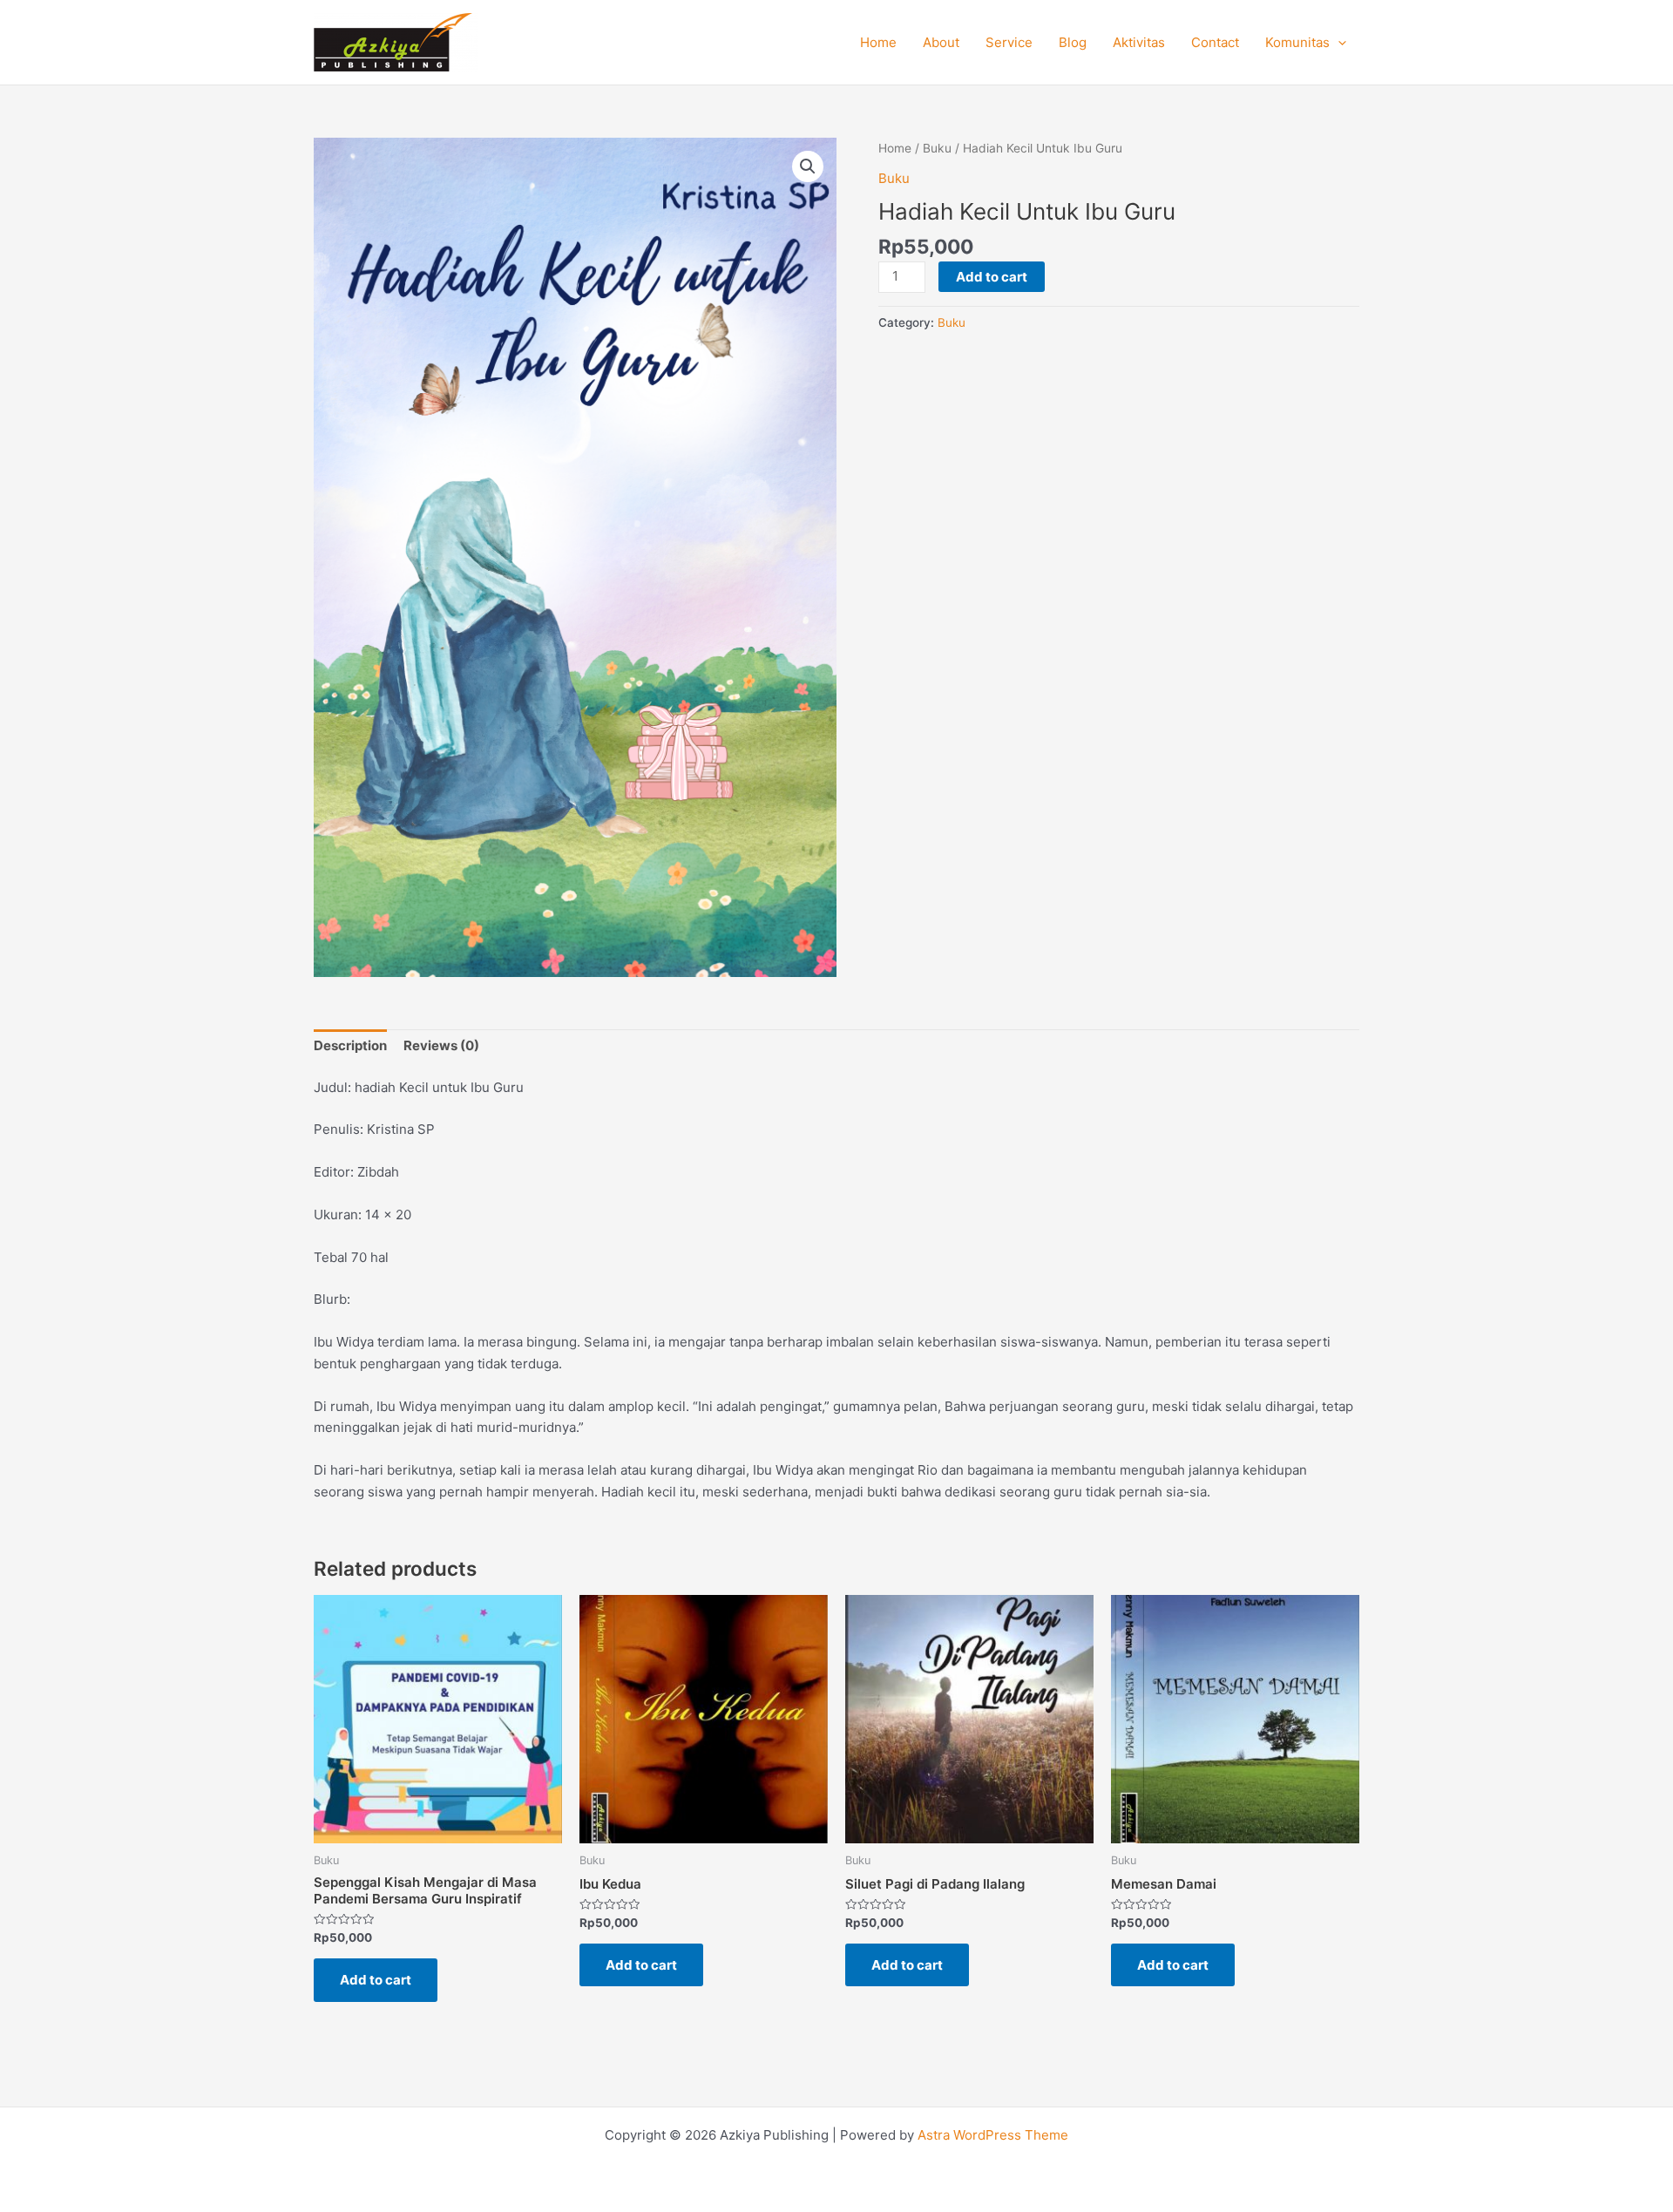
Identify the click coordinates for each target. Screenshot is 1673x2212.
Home (878, 42)
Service (1009, 42)
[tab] (350, 1047)
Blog (1073, 42)
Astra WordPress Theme (993, 2135)
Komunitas (1297, 42)
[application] (1338, 43)
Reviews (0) (441, 1045)
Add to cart (992, 277)
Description (350, 1045)
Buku (937, 148)
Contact (1215, 42)
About (941, 42)
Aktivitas (1139, 42)
